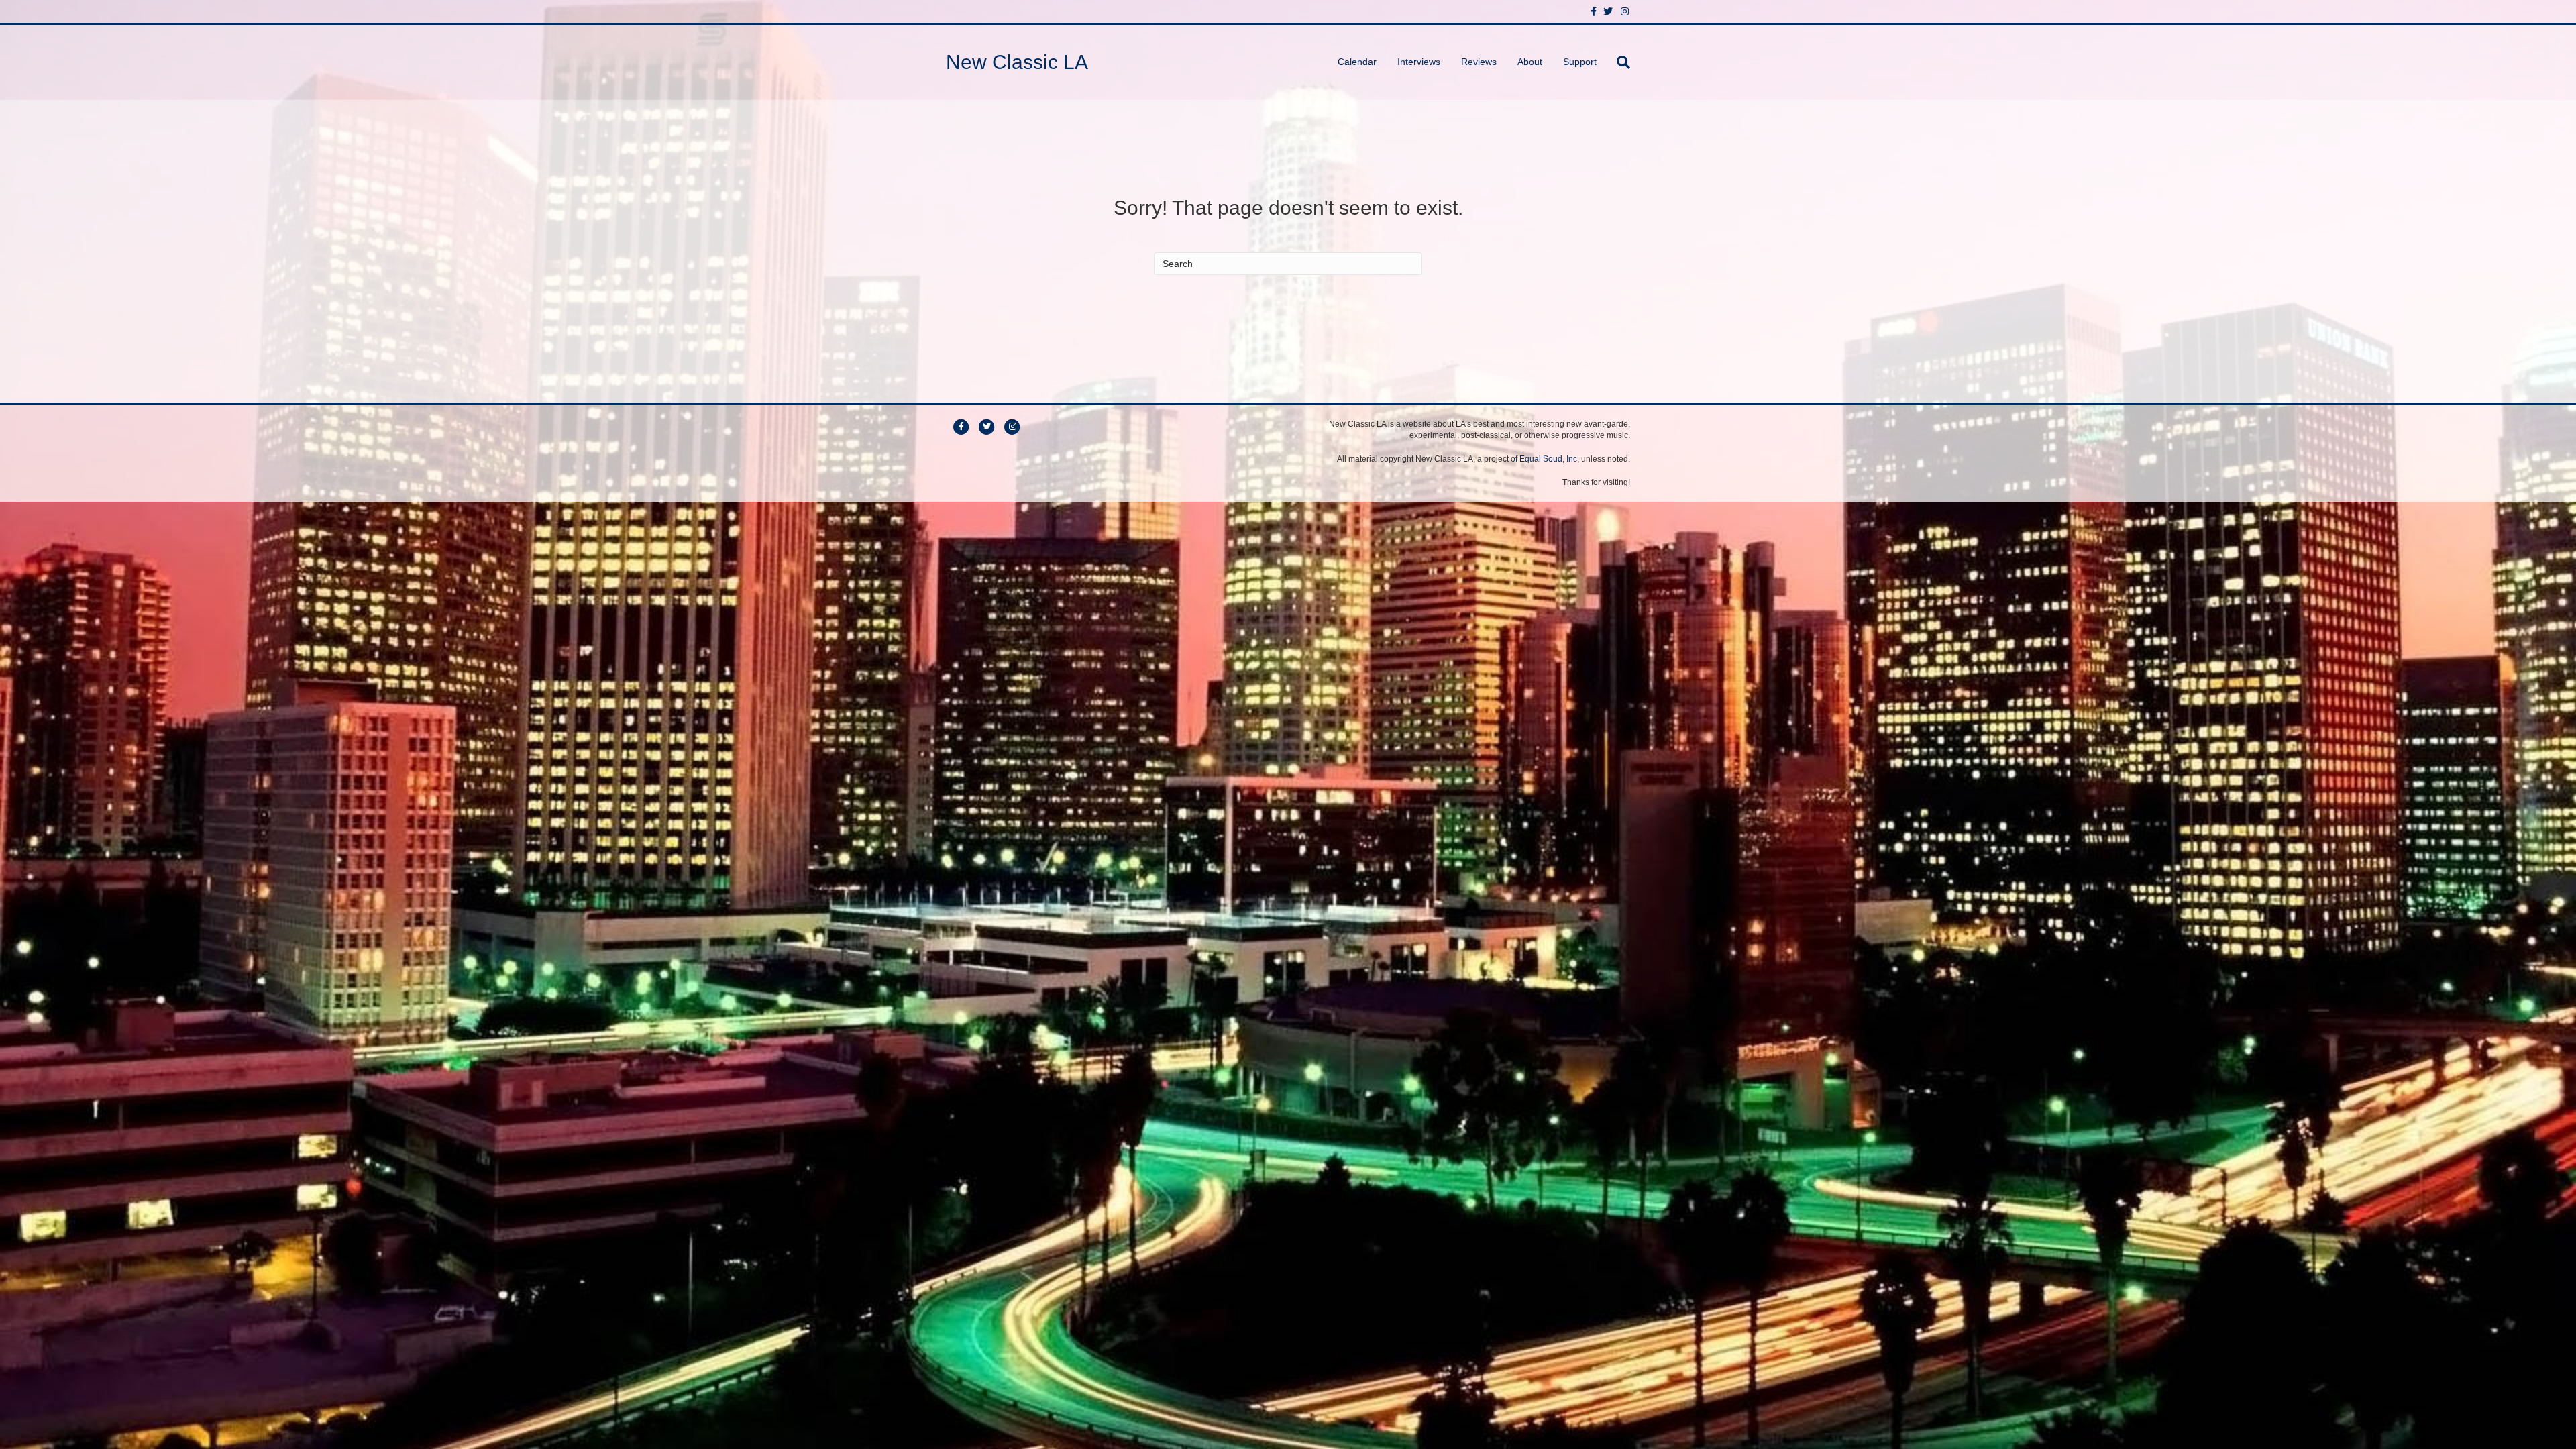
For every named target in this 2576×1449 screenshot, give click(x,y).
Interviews (1419, 62)
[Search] (1618, 62)
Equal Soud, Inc (1548, 459)
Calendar (1357, 62)
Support (1580, 62)
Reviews (1479, 62)
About (1530, 62)
